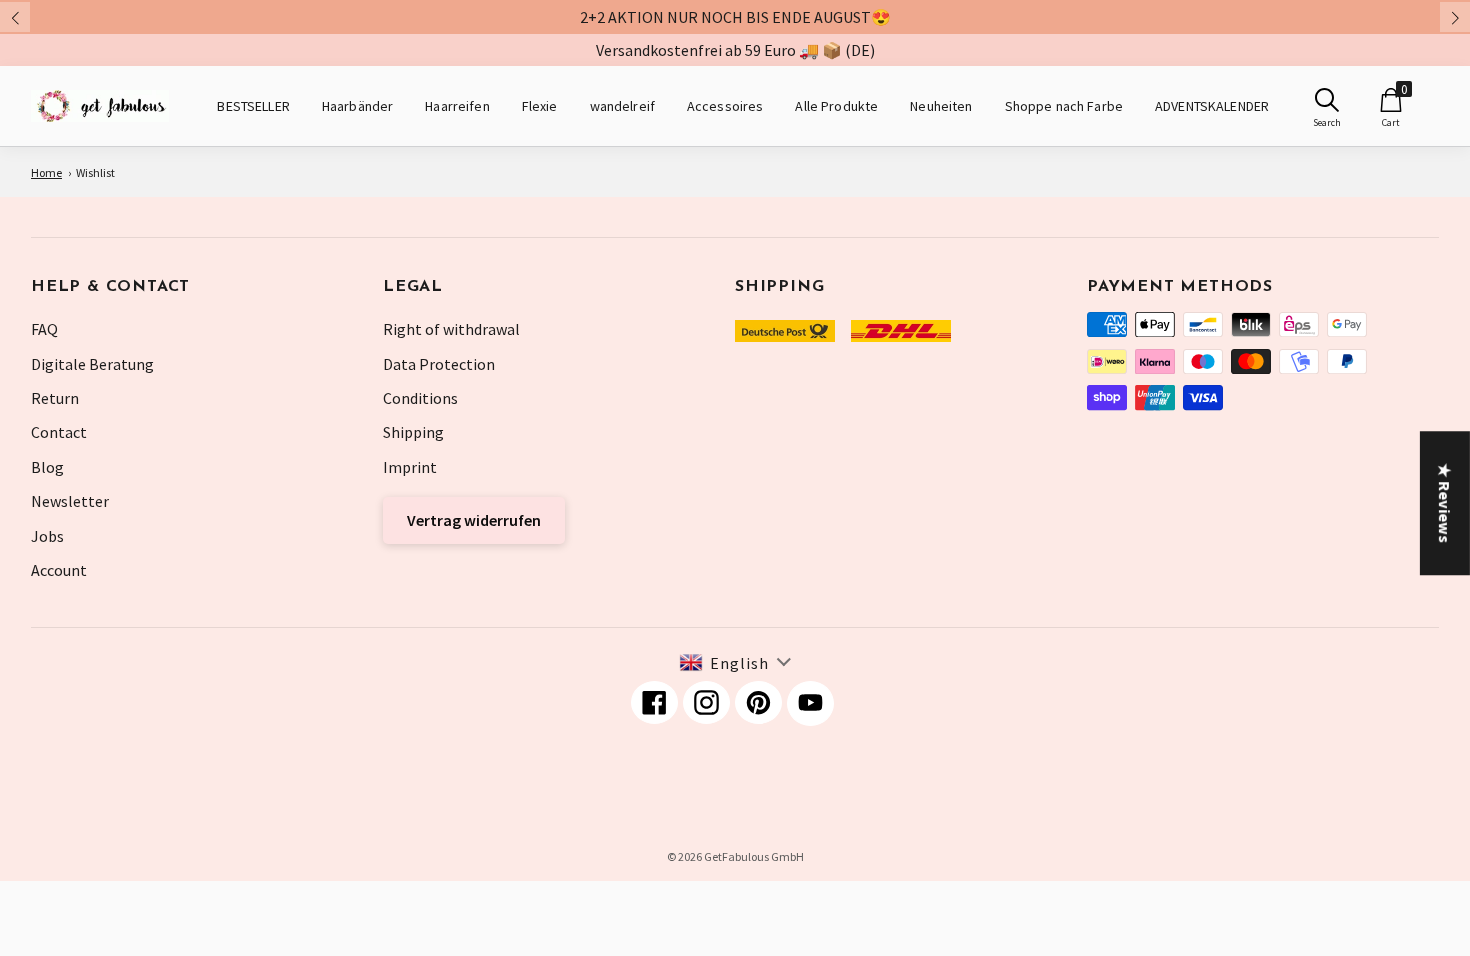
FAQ (44, 329)
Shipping (413, 432)
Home (46, 172)
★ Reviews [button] (1445, 503)
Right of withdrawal (451, 329)
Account (59, 570)
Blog (47, 467)
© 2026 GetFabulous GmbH (735, 856)
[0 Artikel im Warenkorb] (1391, 100)
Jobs (47, 536)
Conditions (420, 398)
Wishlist (95, 172)
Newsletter (70, 501)
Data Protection (439, 364)
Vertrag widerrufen (474, 520)
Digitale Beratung (92, 364)
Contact (59, 432)
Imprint (410, 467)
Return (55, 398)
